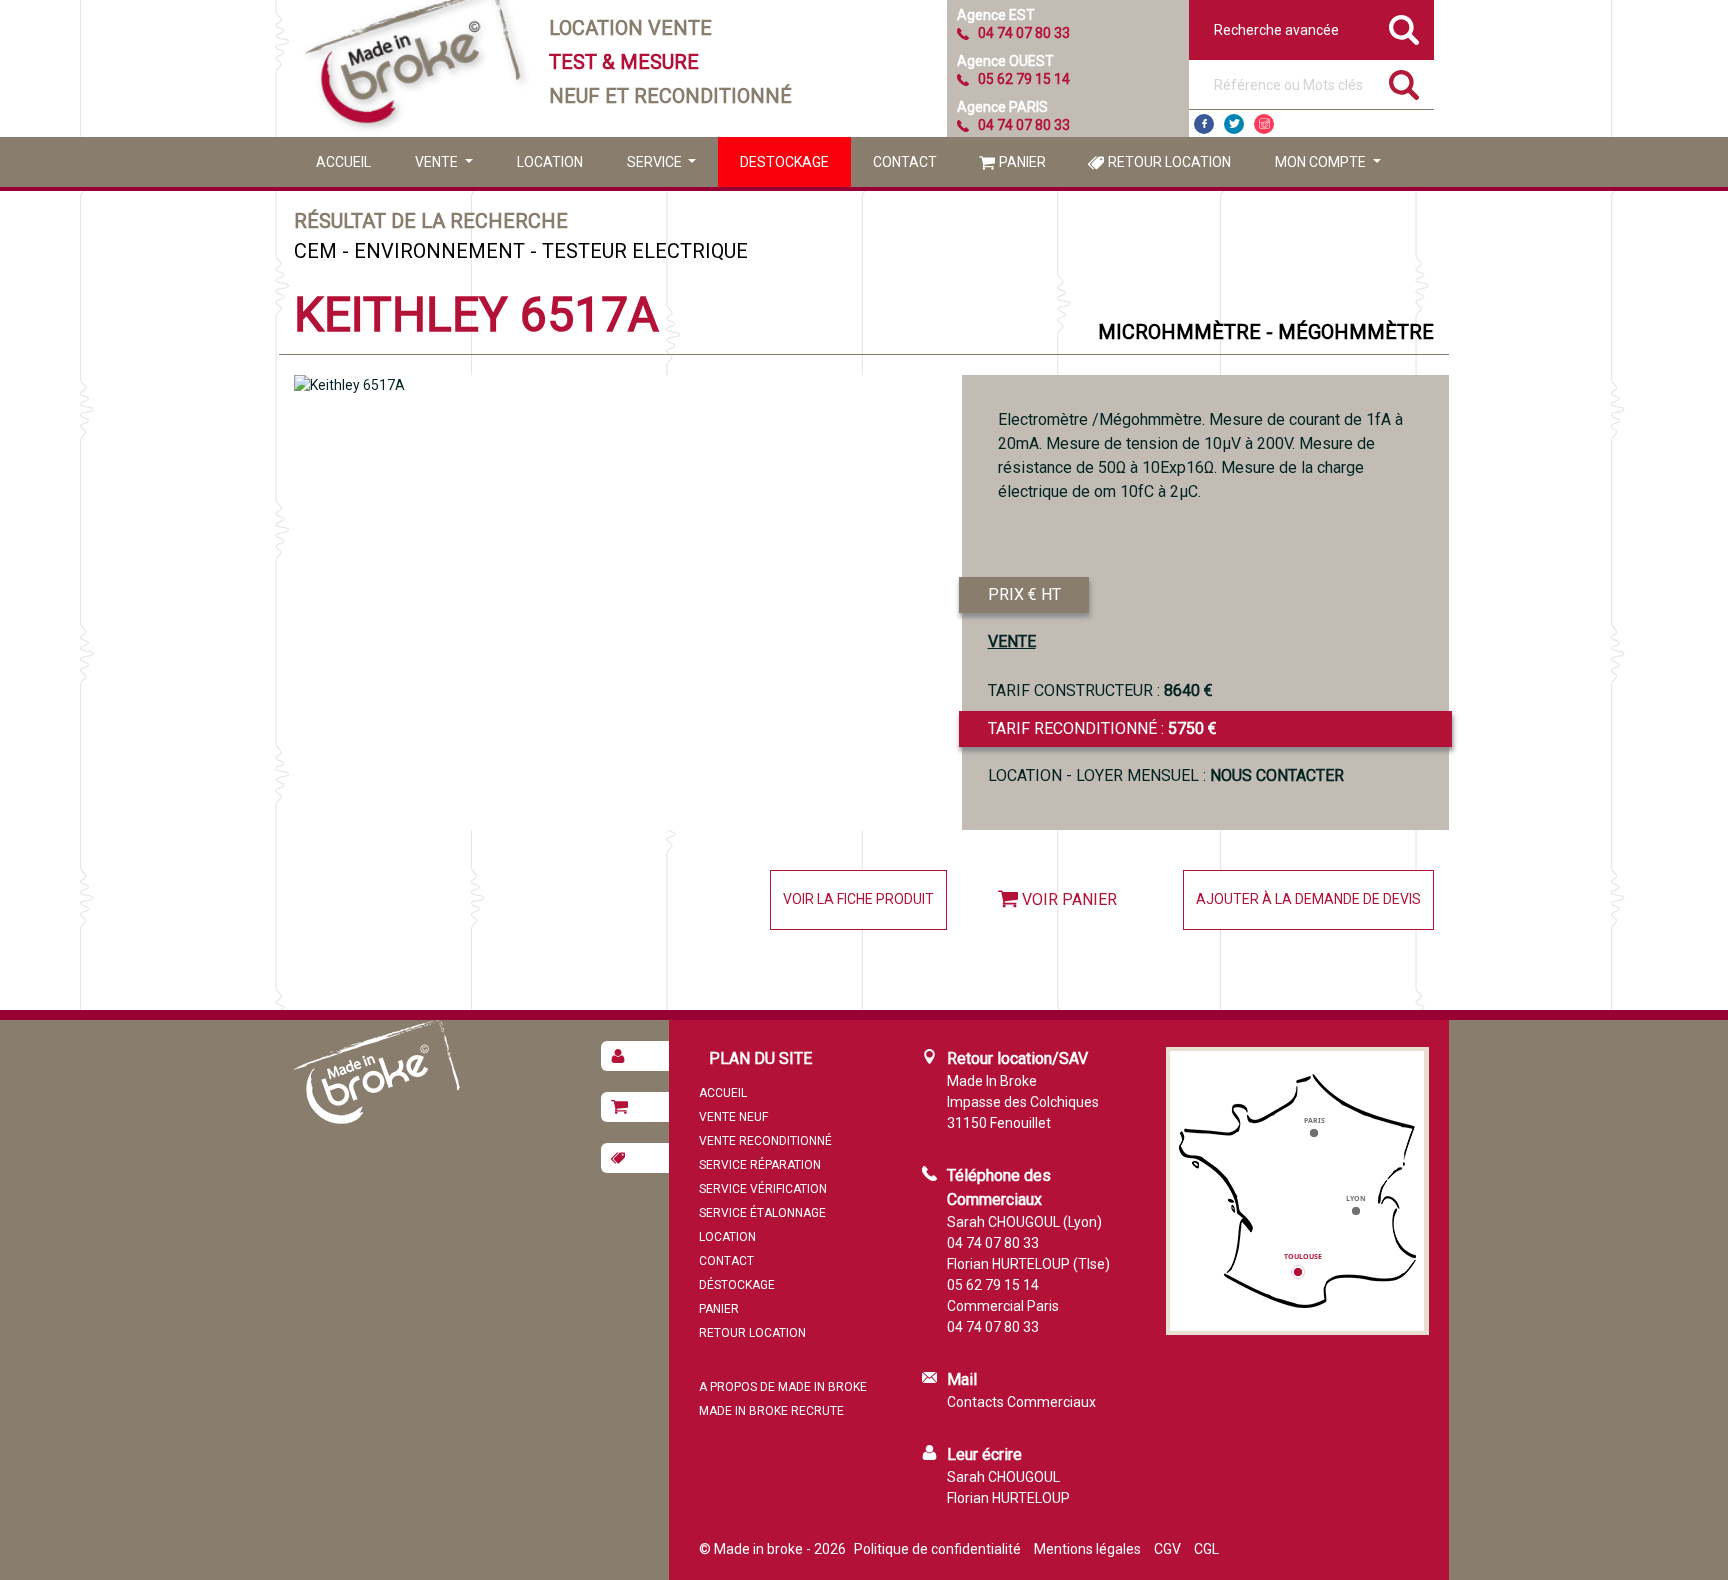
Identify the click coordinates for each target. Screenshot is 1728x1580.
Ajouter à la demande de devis (1308, 899)
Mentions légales (1087, 1549)
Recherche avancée (1276, 30)
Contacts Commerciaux (1021, 1402)
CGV (1167, 1549)
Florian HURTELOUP (1008, 1498)
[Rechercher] (1404, 85)
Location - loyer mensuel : (1166, 775)
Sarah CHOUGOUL (1003, 1477)
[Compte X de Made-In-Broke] (1234, 124)
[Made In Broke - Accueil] (414, 68)
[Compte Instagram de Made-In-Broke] (1264, 124)
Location (550, 162)
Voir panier (1069, 899)
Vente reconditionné (765, 1141)
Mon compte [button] (1322, 162)
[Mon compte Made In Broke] (635, 1056)
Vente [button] (438, 162)
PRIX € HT (1024, 594)
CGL (1206, 1549)
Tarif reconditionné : (1102, 728)
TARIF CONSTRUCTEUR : (1100, 690)
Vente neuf (733, 1117)
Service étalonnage (762, 1213)
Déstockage (737, 1285)
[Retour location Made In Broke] (635, 1158)
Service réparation (760, 1165)
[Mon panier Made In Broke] (635, 1107)
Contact (905, 162)
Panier (1022, 162)
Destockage (784, 162)
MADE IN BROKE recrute (771, 1411)
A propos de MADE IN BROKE (783, 1387)
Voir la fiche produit (858, 899)
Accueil (343, 162)
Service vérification (763, 1189)
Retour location (1169, 162)
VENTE (1012, 641)
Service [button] (656, 162)
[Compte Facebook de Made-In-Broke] (1204, 124)
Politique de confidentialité (937, 1549)
